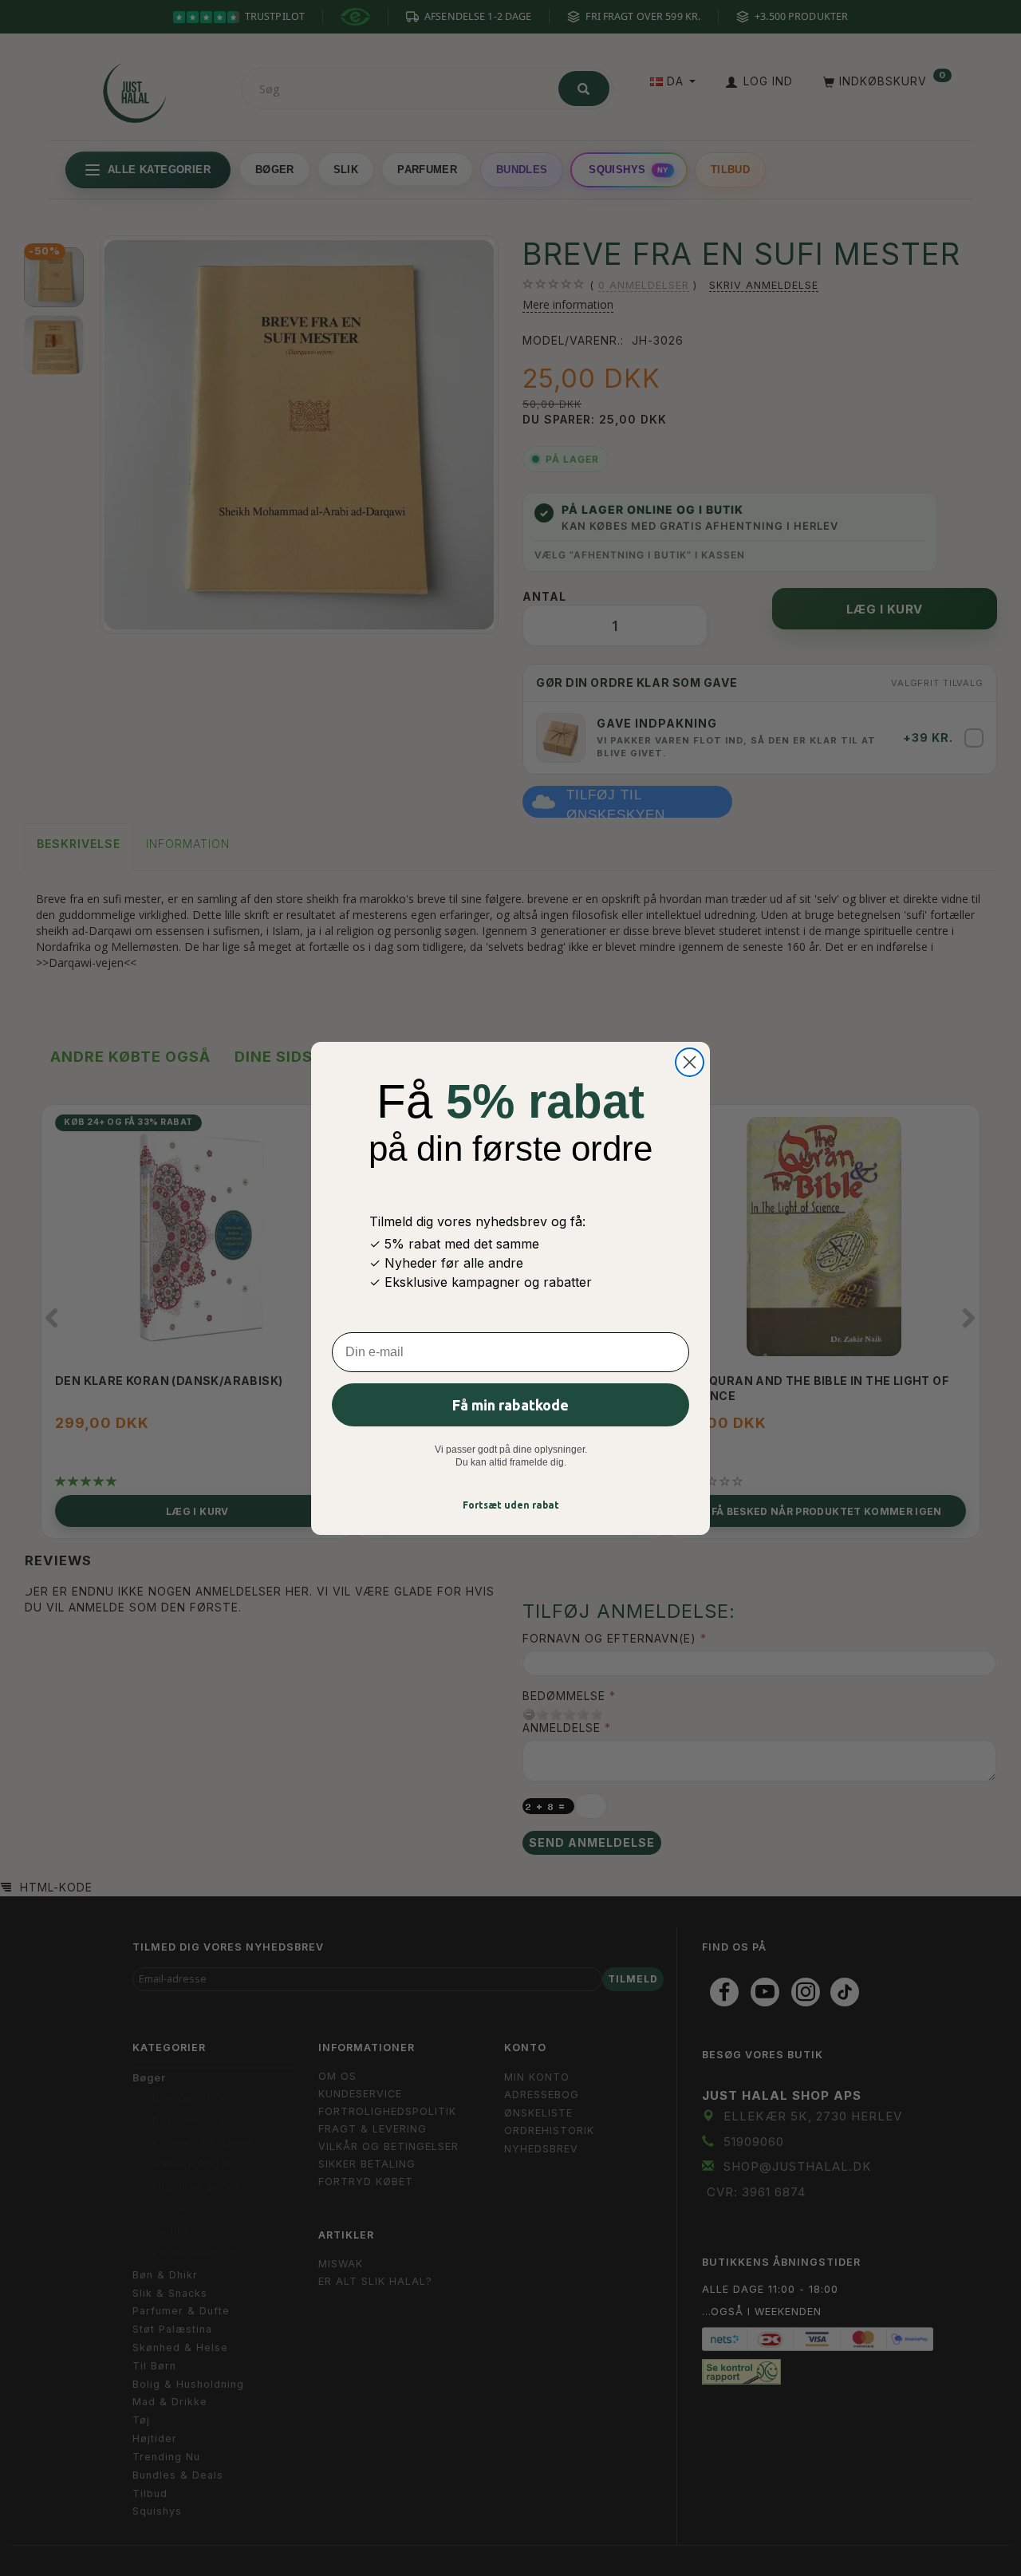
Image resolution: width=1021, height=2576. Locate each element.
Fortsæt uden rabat (511, 1505)
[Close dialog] (690, 1062)
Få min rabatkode (510, 1405)
